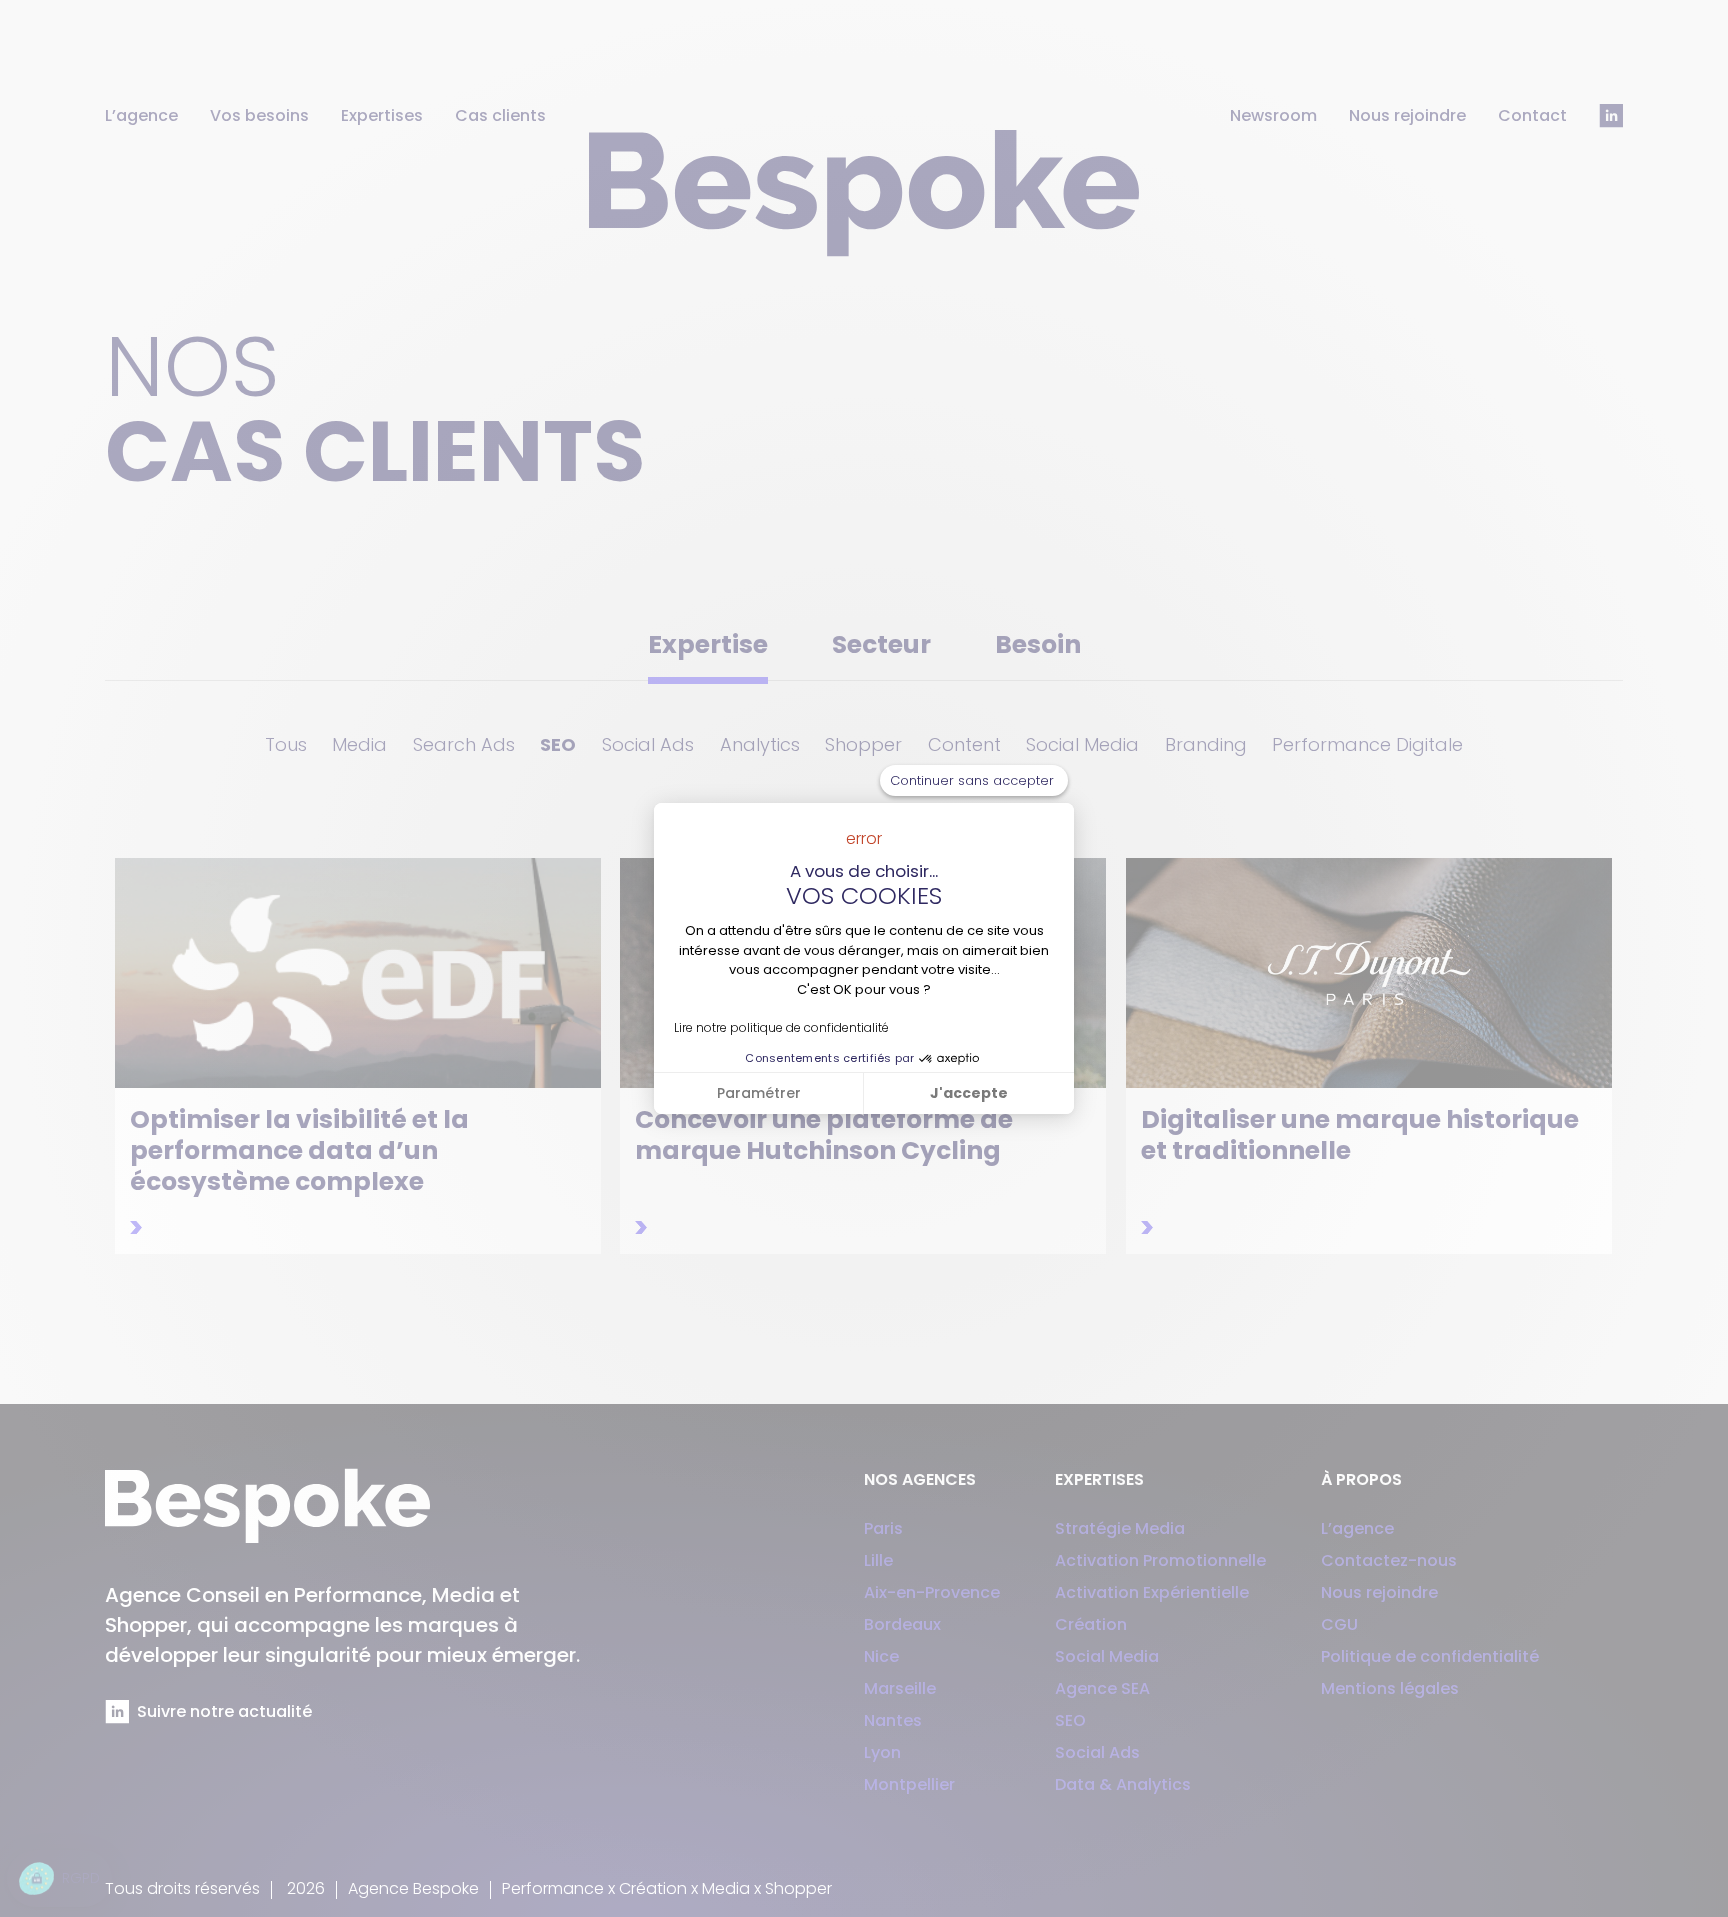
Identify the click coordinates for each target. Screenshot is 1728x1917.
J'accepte (969, 1093)
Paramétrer (759, 1093)
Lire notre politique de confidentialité (781, 1027)
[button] (59, 1879)
